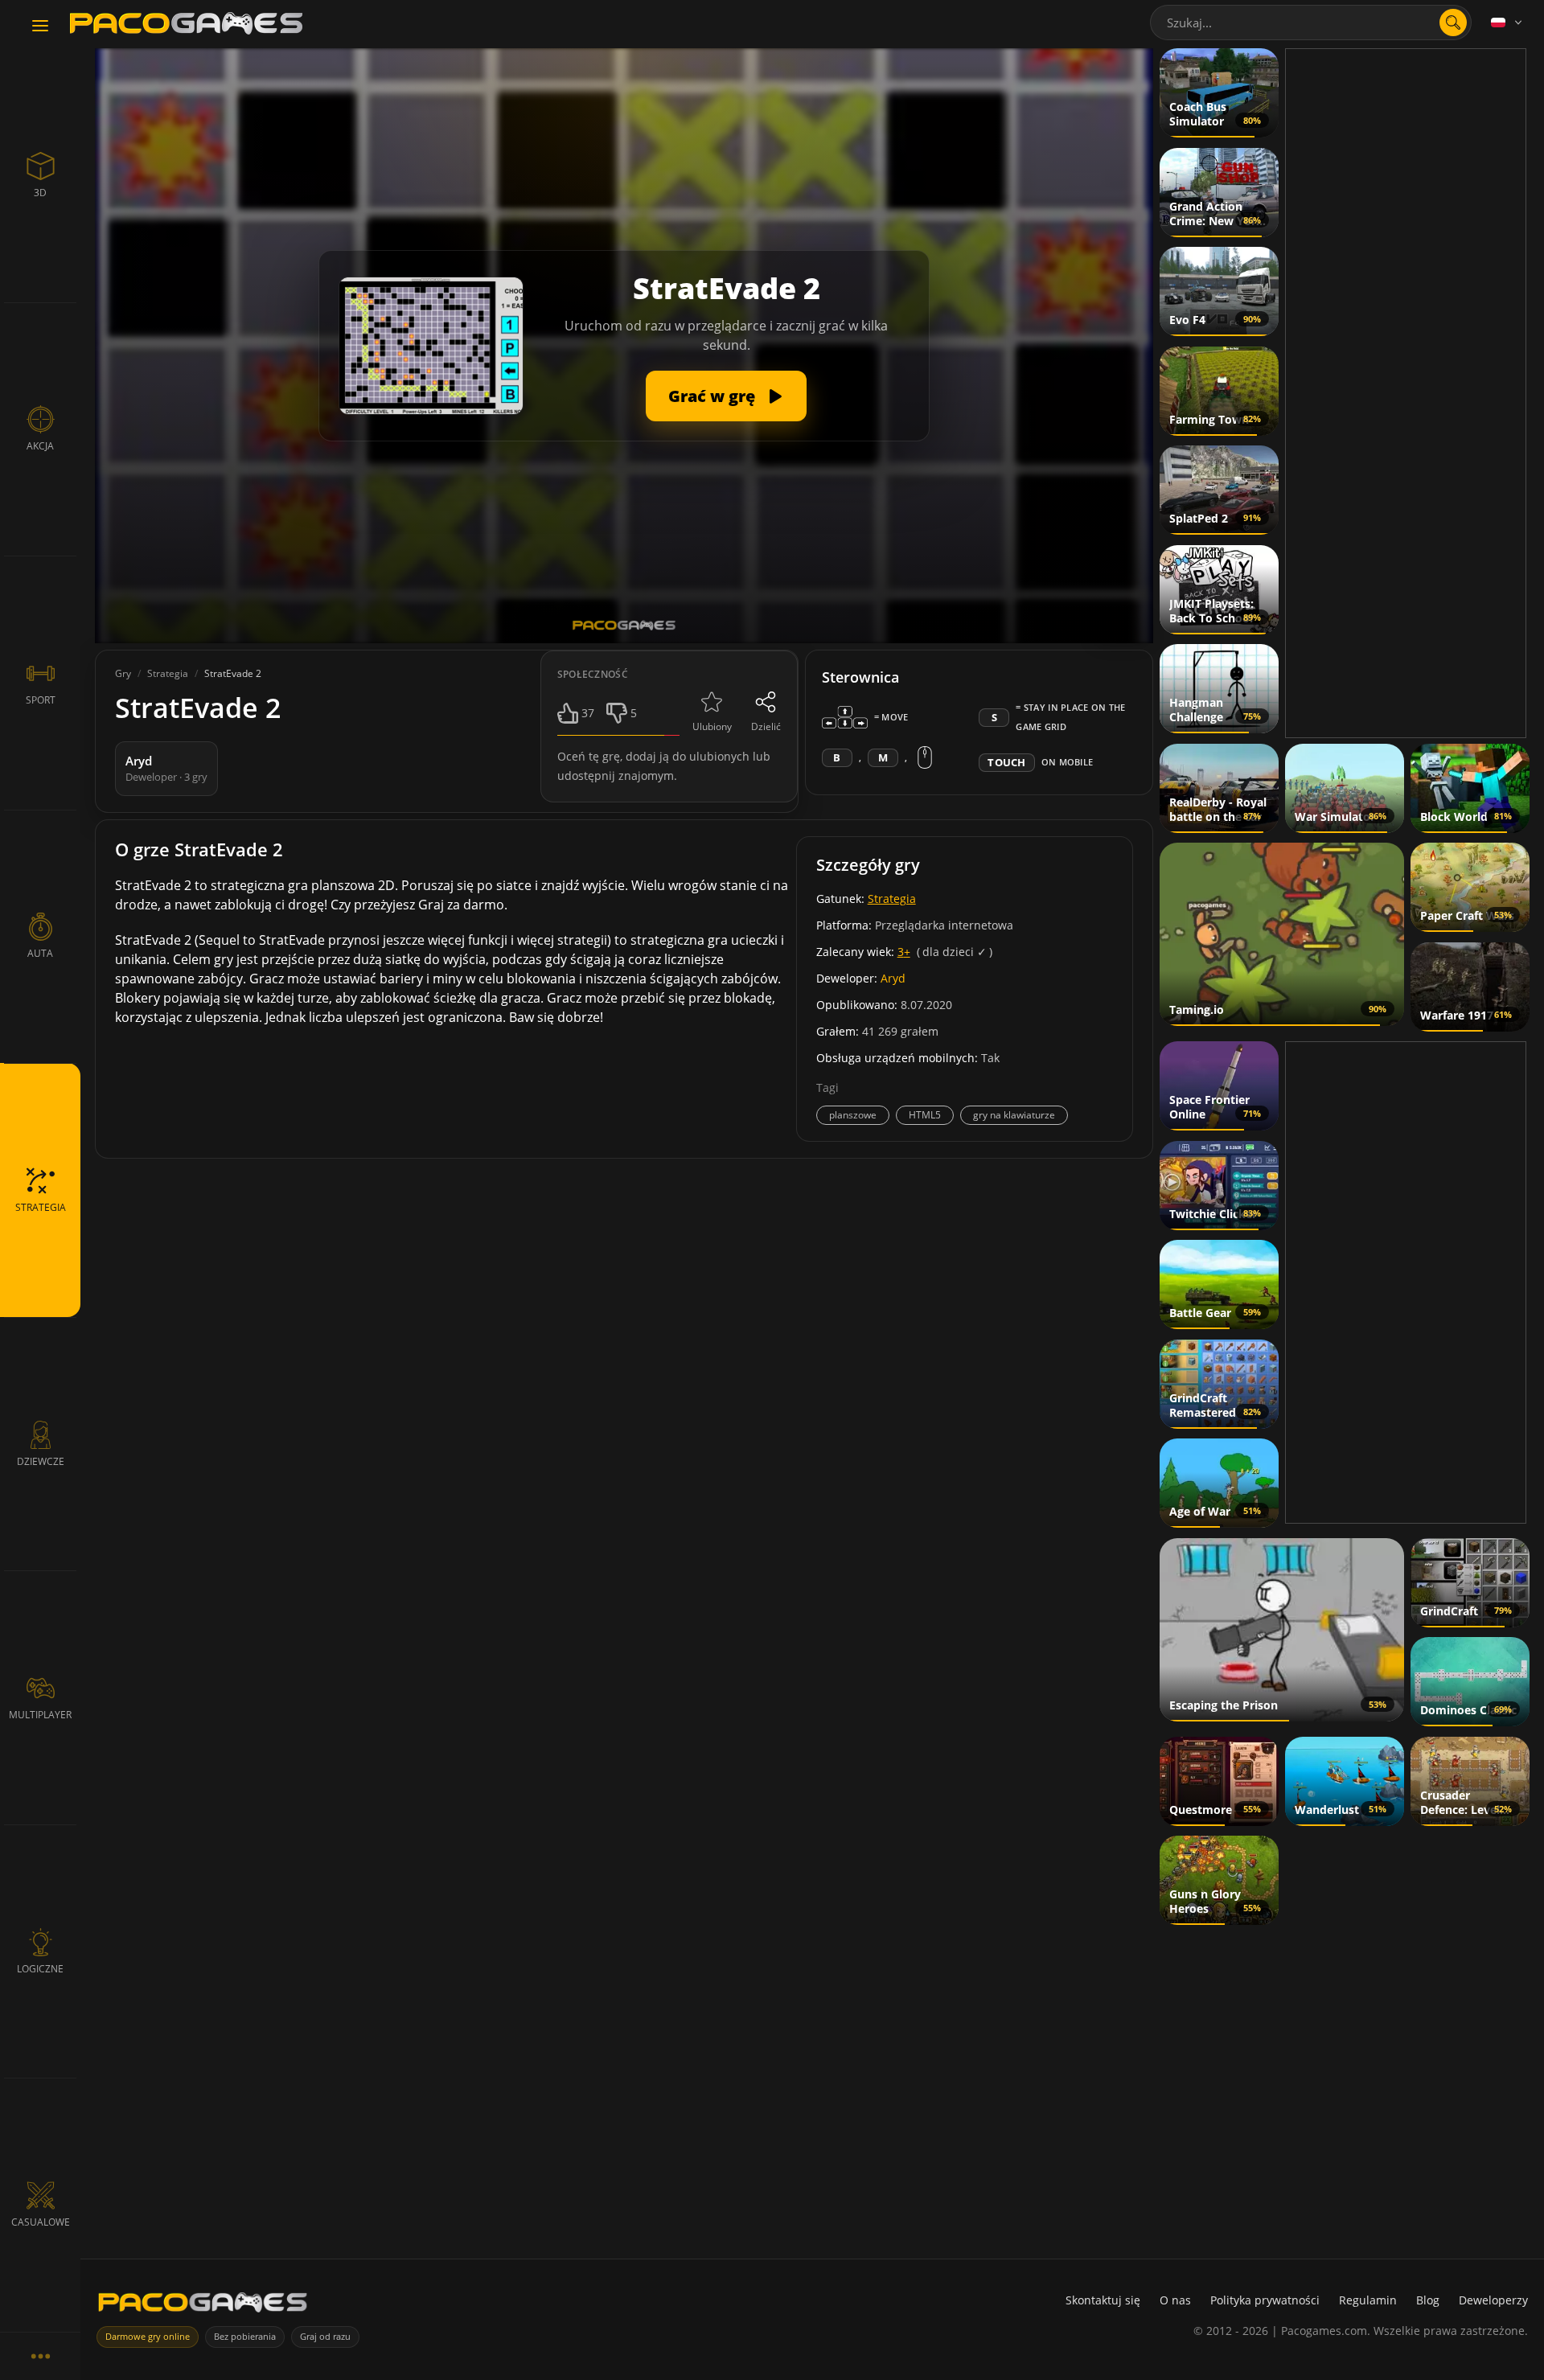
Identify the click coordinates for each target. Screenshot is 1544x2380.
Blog (1428, 2300)
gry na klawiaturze (1014, 1115)
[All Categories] (40, 2356)
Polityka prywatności (1265, 2300)
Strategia (892, 899)
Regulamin (1368, 2300)
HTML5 (925, 1115)
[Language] (1508, 23)
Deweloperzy (1493, 2300)
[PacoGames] (203, 2306)
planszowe (853, 1115)
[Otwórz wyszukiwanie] (1453, 23)
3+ (904, 952)
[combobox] (1311, 23)
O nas (1175, 2300)
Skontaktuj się (1103, 2300)
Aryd (893, 978)
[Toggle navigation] (40, 27)
